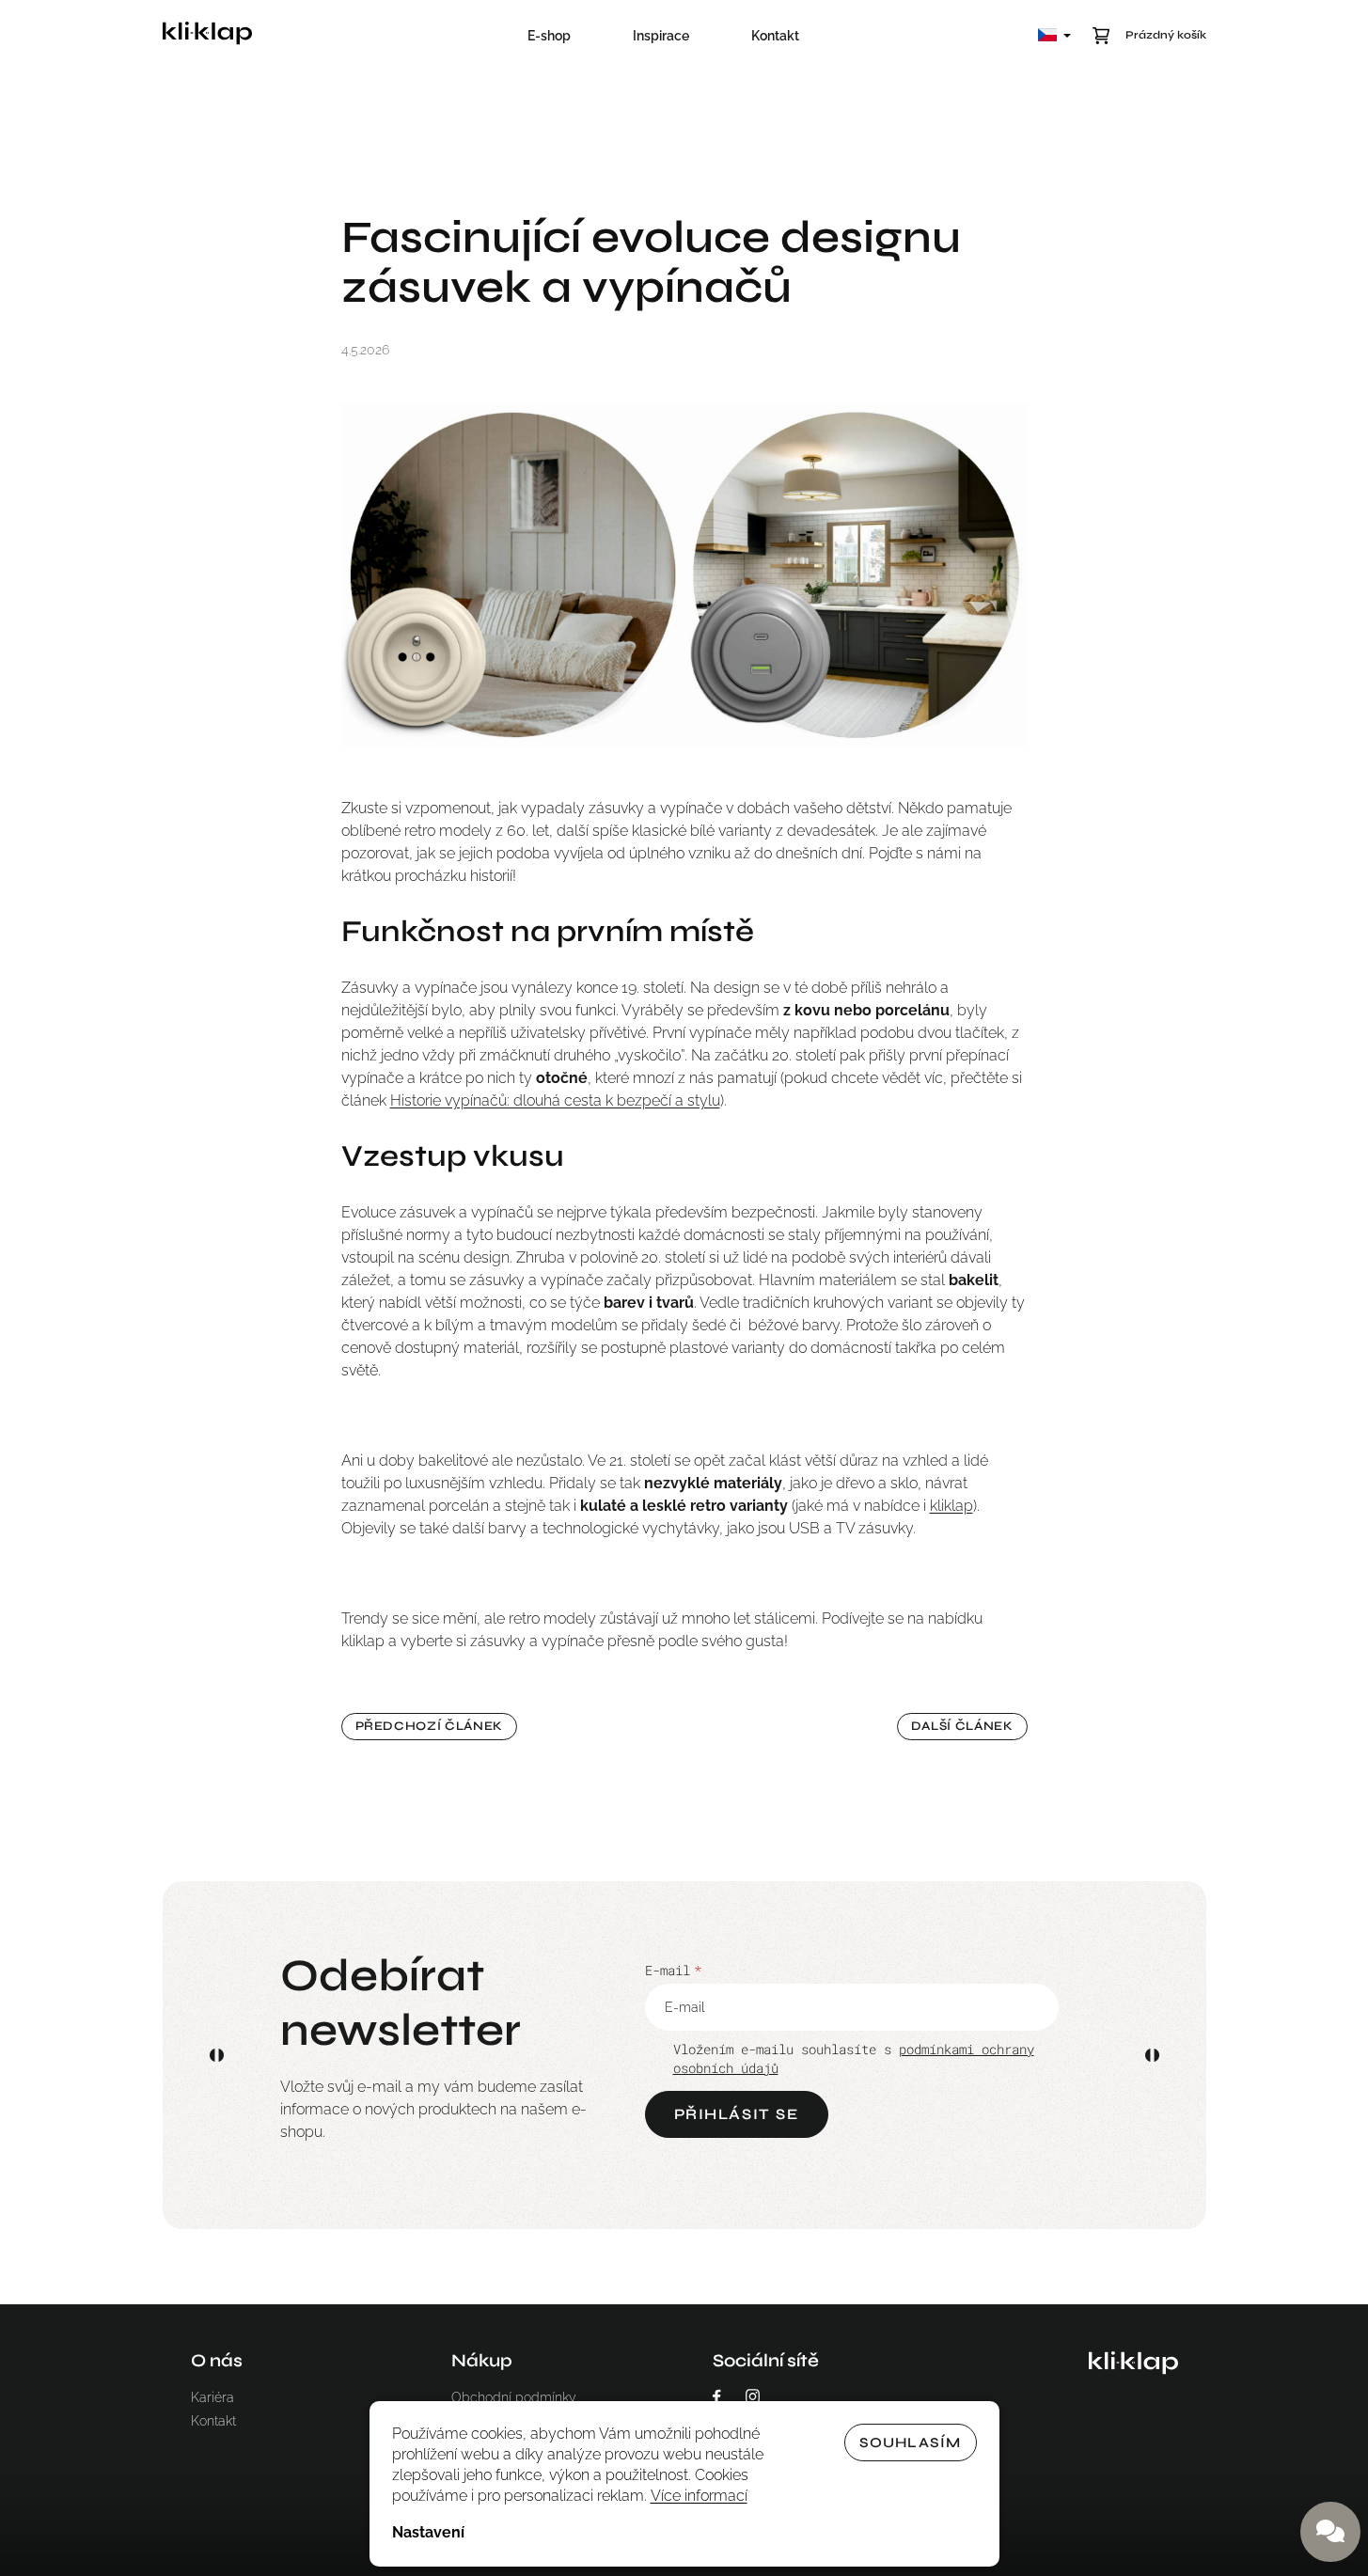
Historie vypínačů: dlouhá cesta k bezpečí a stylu (555, 1100)
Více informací (699, 2496)
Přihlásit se (737, 2114)
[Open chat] (1330, 2532)
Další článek (962, 1726)
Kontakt (213, 2421)
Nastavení (428, 2532)
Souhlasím (911, 2442)
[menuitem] (549, 36)
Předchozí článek (429, 1726)
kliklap (951, 1506)
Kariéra (212, 2397)
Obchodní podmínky (514, 2397)
